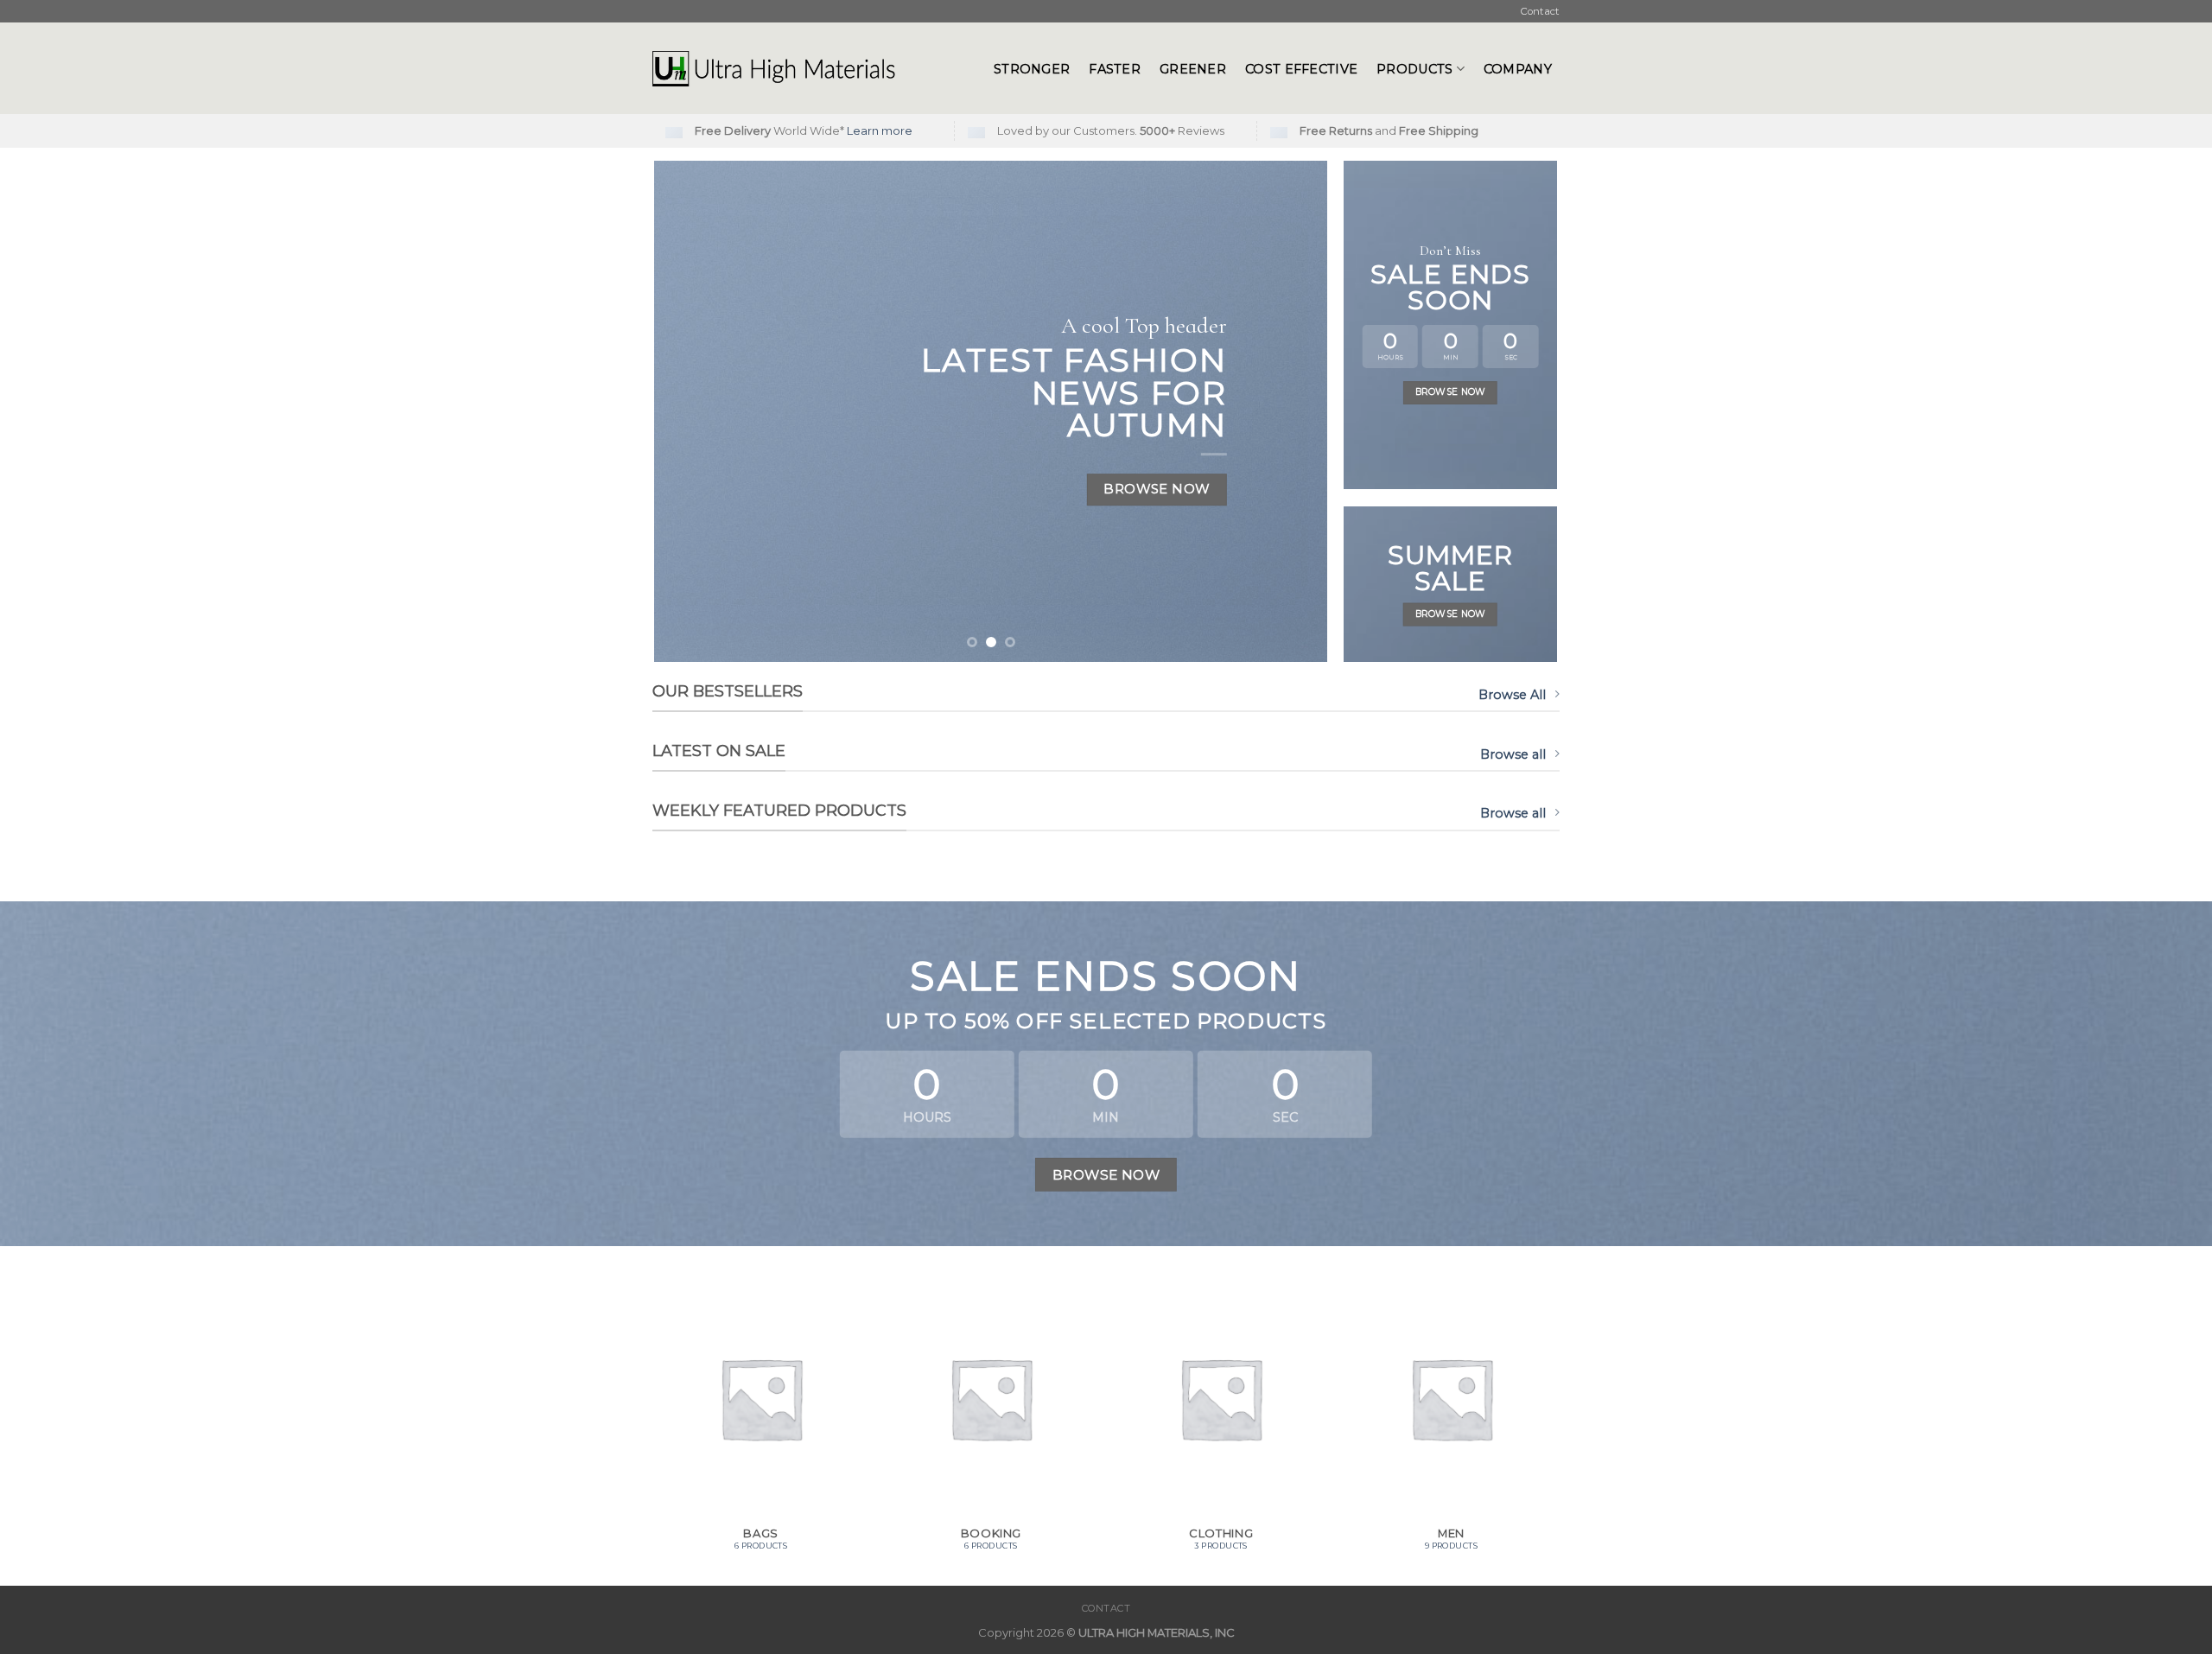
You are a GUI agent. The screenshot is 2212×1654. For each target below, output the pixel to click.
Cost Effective (1301, 69)
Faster (1115, 69)
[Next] (1293, 411)
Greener (1193, 69)
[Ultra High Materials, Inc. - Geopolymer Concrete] (810, 68)
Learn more (880, 130)
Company (1518, 69)
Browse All (1512, 695)
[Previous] (690, 411)
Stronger (1032, 69)
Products (1414, 69)
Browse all (1513, 754)
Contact (1540, 11)
